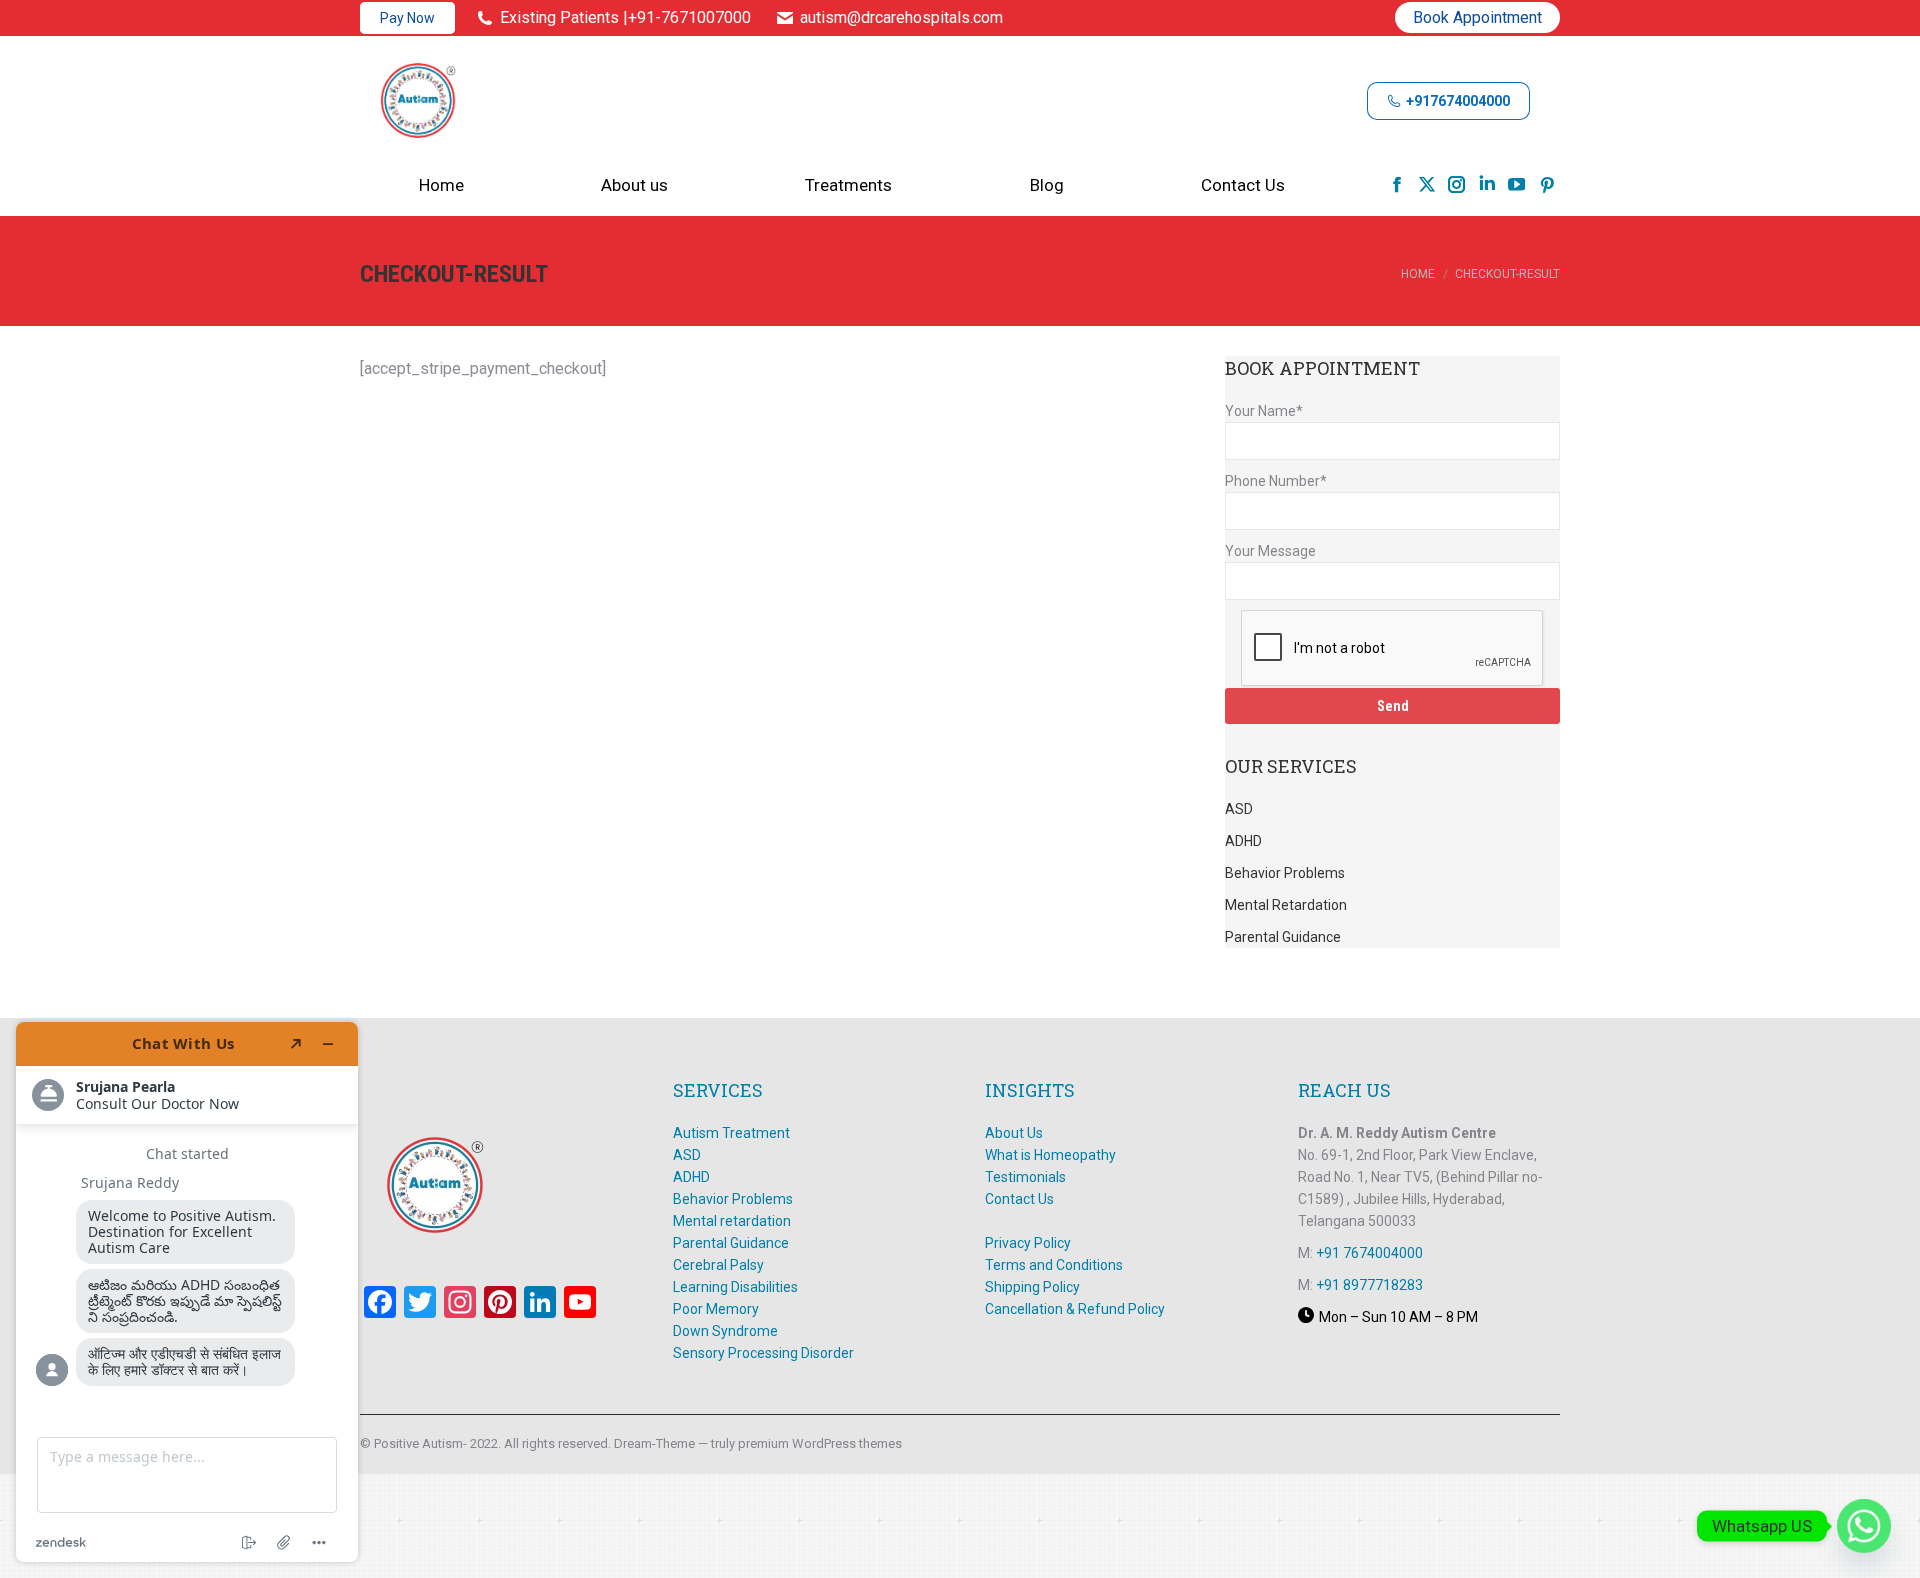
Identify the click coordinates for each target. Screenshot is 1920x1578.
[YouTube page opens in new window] (1517, 184)
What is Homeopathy (1052, 1155)
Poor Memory (716, 1309)
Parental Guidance (731, 1243)
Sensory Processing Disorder (763, 1353)
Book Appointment (1477, 17)
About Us (1014, 1133)
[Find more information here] (187, 1292)
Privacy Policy (1028, 1243)
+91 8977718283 (1369, 1285)
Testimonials (1025, 1177)
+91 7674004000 (1369, 1253)
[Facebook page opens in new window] (1397, 184)
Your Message (1270, 551)
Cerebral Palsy (718, 1265)
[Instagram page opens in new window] (1457, 184)
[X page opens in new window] (1427, 184)
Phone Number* (1276, 481)
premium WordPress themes (820, 1443)
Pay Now (407, 18)
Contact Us (1019, 1199)
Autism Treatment (731, 1133)
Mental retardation (732, 1221)
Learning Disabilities (735, 1287)
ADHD (691, 1177)
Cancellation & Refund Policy (1075, 1309)
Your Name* (1264, 411)
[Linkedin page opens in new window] (1487, 184)
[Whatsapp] (1864, 1526)
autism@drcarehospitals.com (901, 17)
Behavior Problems (733, 1199)
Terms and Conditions (1054, 1265)
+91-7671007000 (689, 17)
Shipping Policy (1032, 1287)
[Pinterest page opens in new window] (1547, 184)
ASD (687, 1155)
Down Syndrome (725, 1331)
